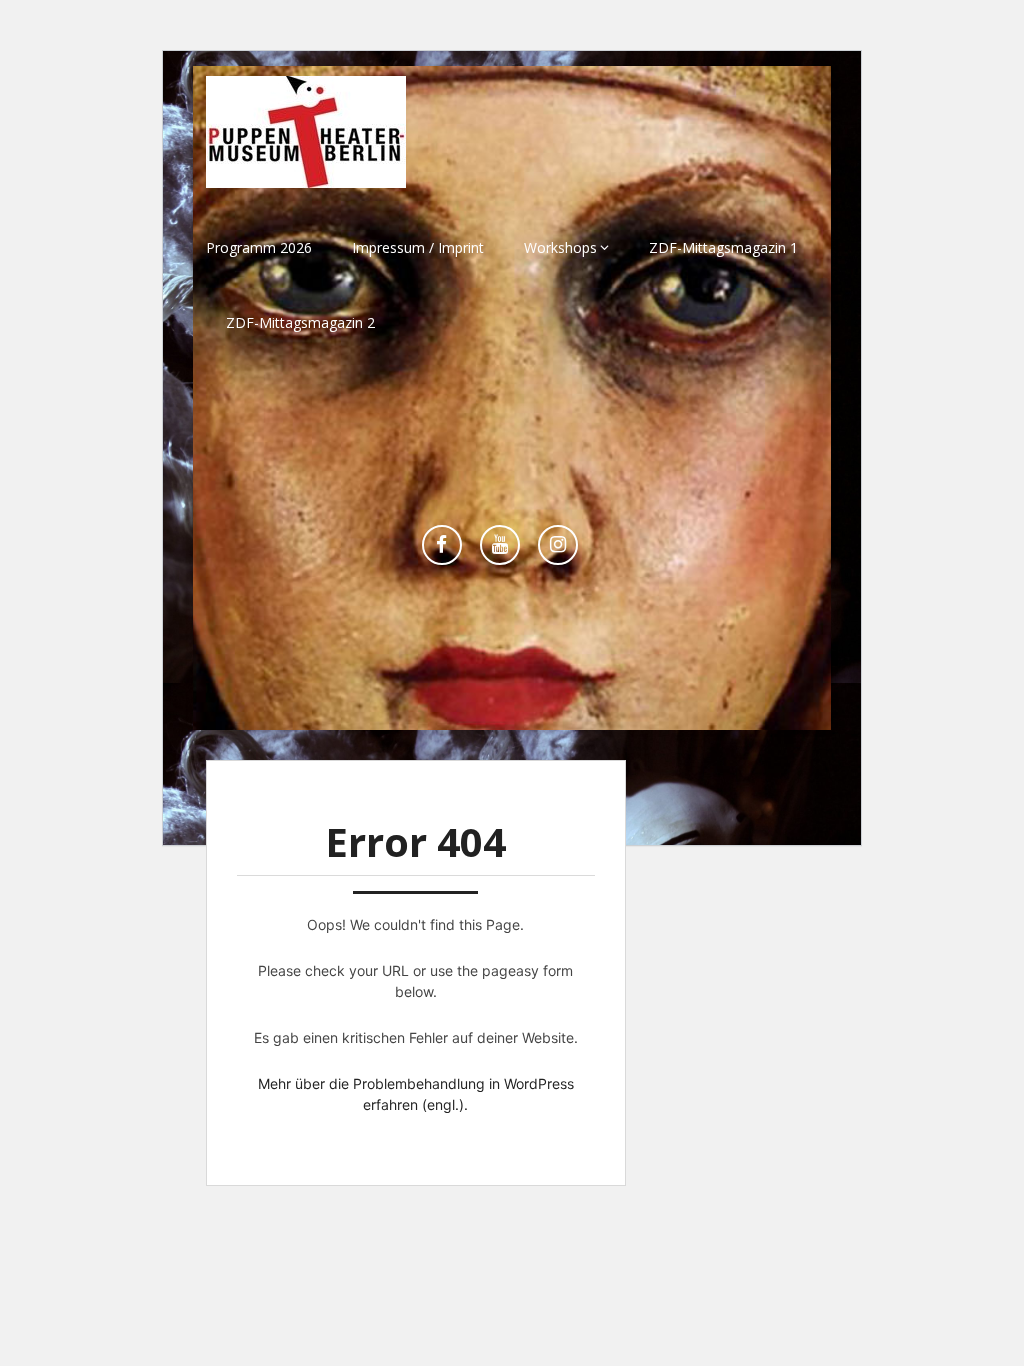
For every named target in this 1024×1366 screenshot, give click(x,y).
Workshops (560, 247)
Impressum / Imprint (418, 247)
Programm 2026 (259, 247)
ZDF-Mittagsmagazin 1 (723, 247)
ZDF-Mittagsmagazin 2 (300, 322)
